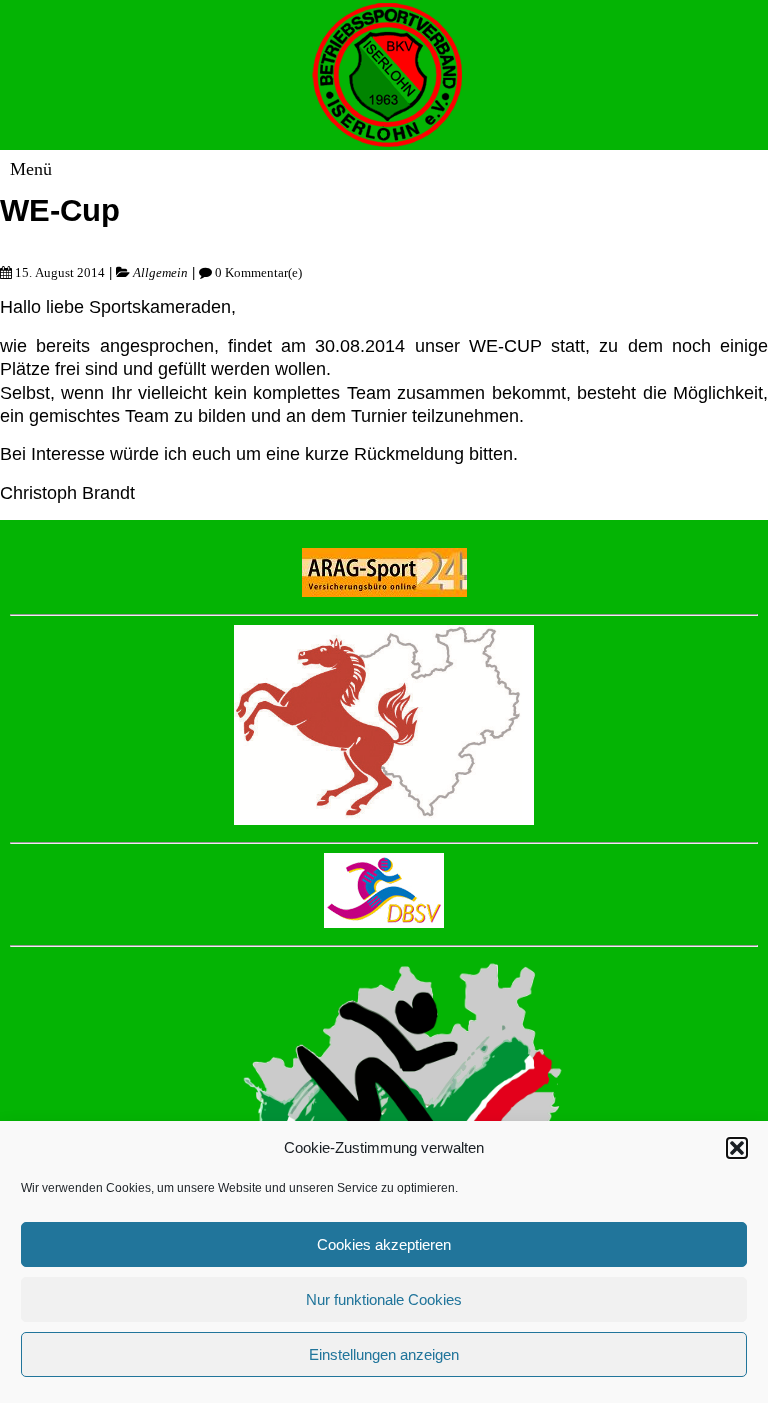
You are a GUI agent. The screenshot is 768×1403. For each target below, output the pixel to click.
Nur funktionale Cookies (384, 1299)
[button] (737, 1148)
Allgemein (160, 272)
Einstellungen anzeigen (384, 1354)
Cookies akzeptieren (384, 1244)
